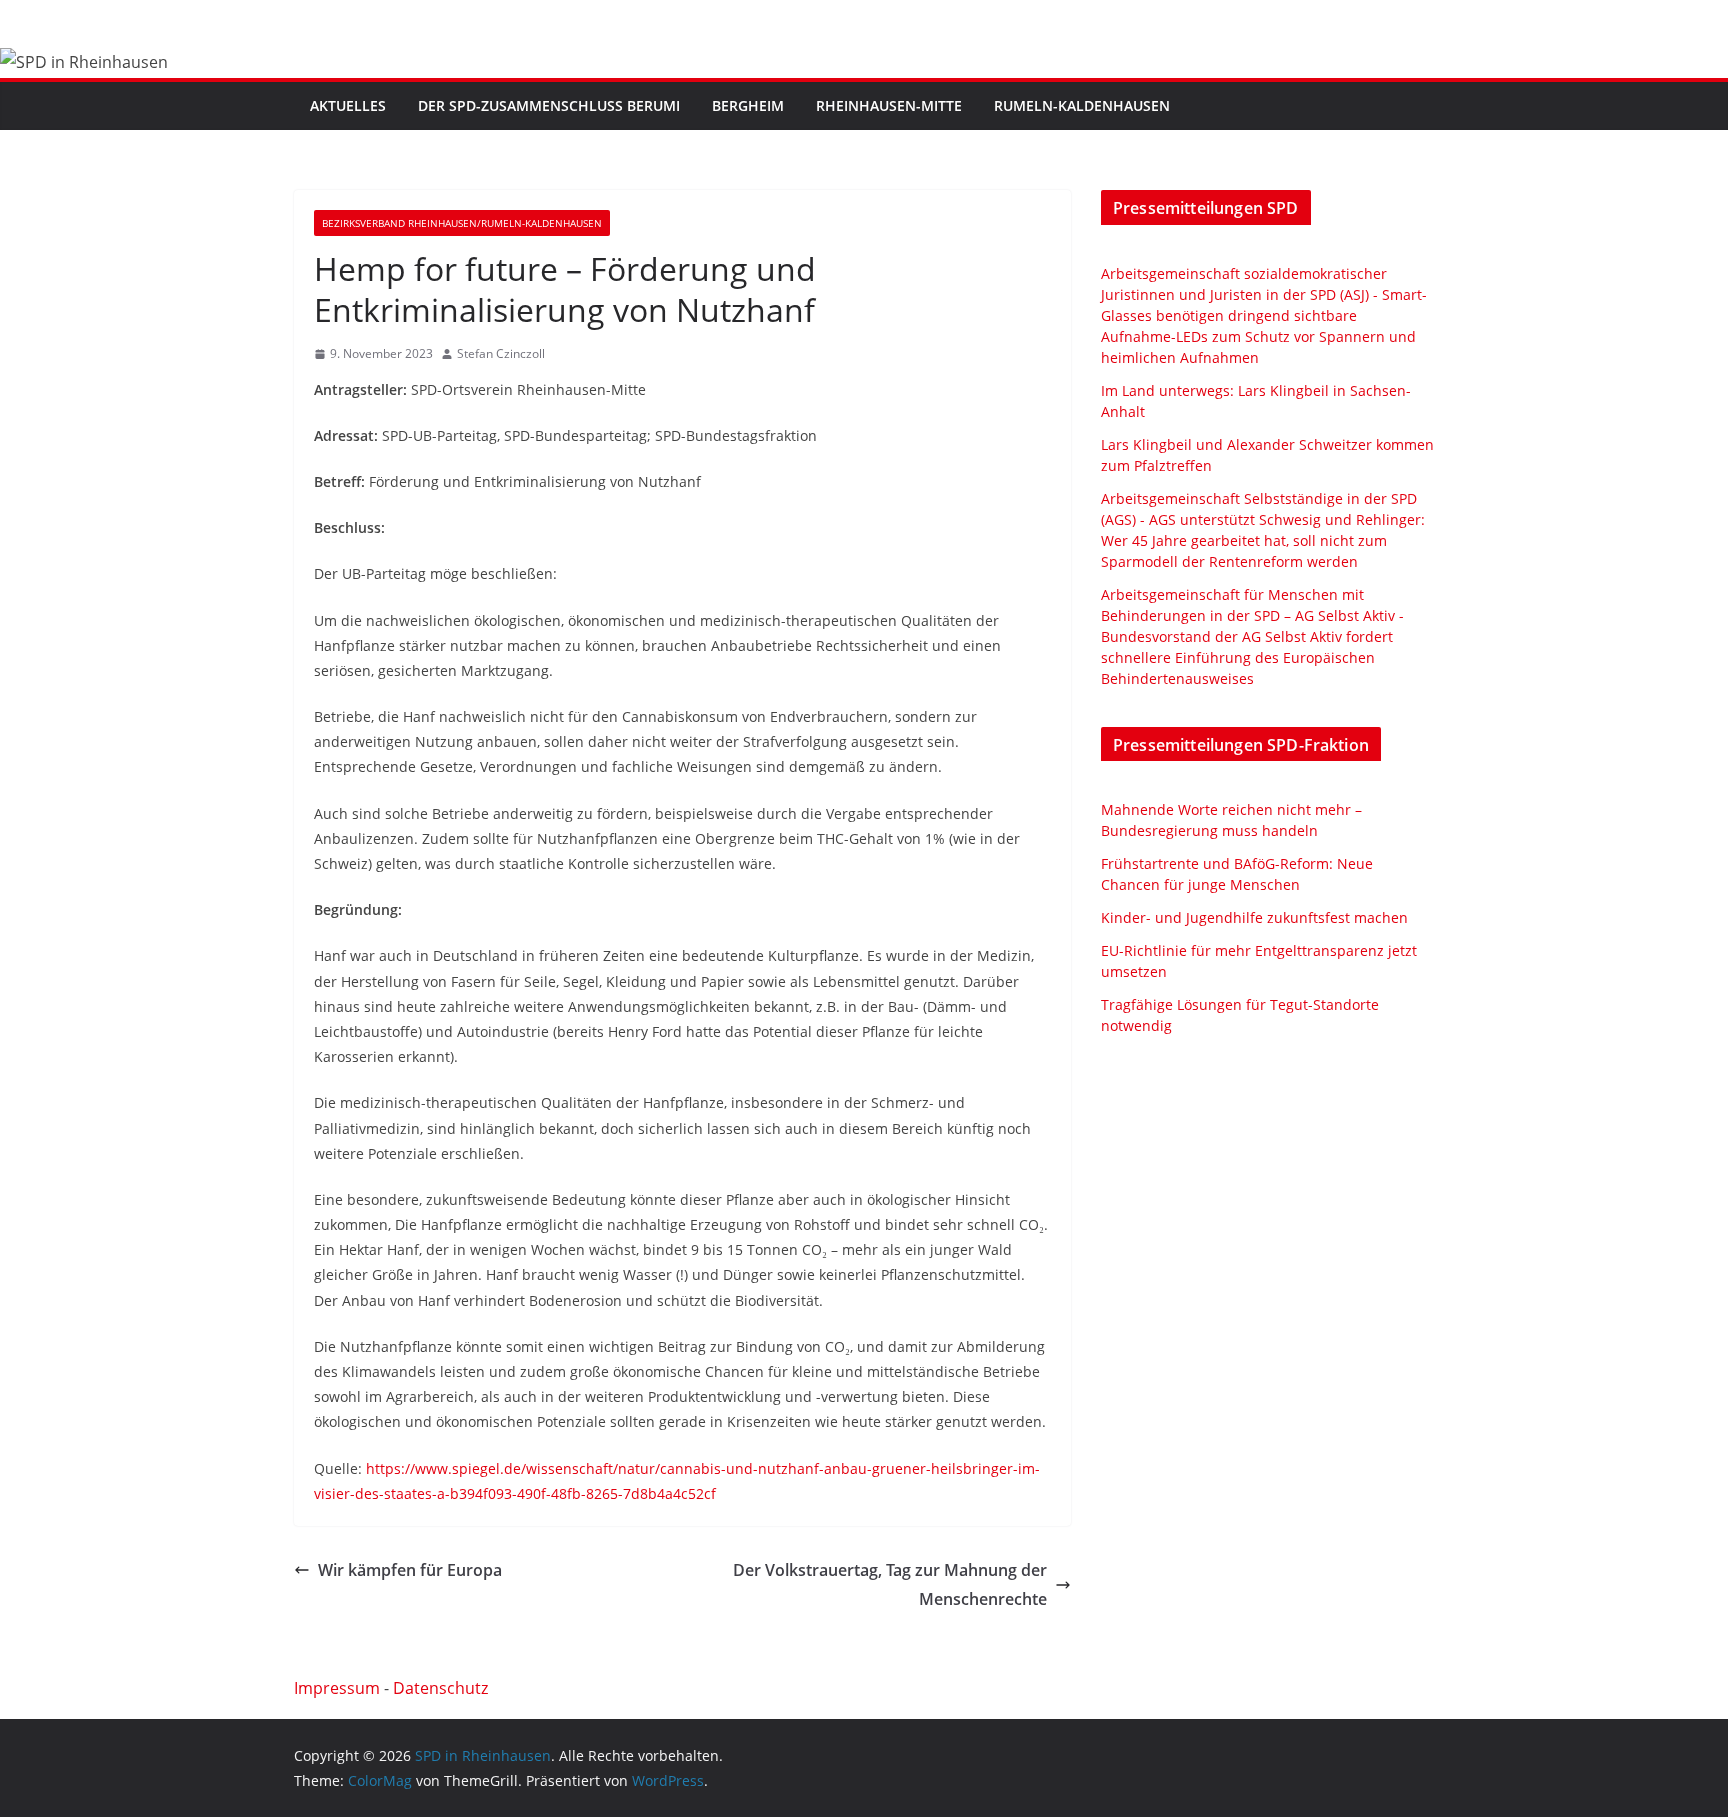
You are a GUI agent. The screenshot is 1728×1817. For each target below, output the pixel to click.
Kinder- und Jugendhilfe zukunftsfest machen (1254, 917)
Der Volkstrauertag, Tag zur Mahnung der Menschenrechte (890, 1584)
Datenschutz (440, 1688)
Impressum (337, 1688)
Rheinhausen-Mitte (889, 105)
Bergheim (748, 105)
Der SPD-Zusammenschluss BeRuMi (549, 105)
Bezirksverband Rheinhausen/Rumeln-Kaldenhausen (462, 223)
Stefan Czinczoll (501, 353)
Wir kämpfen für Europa (410, 1570)
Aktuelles (348, 105)
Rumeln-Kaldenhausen (1082, 105)
